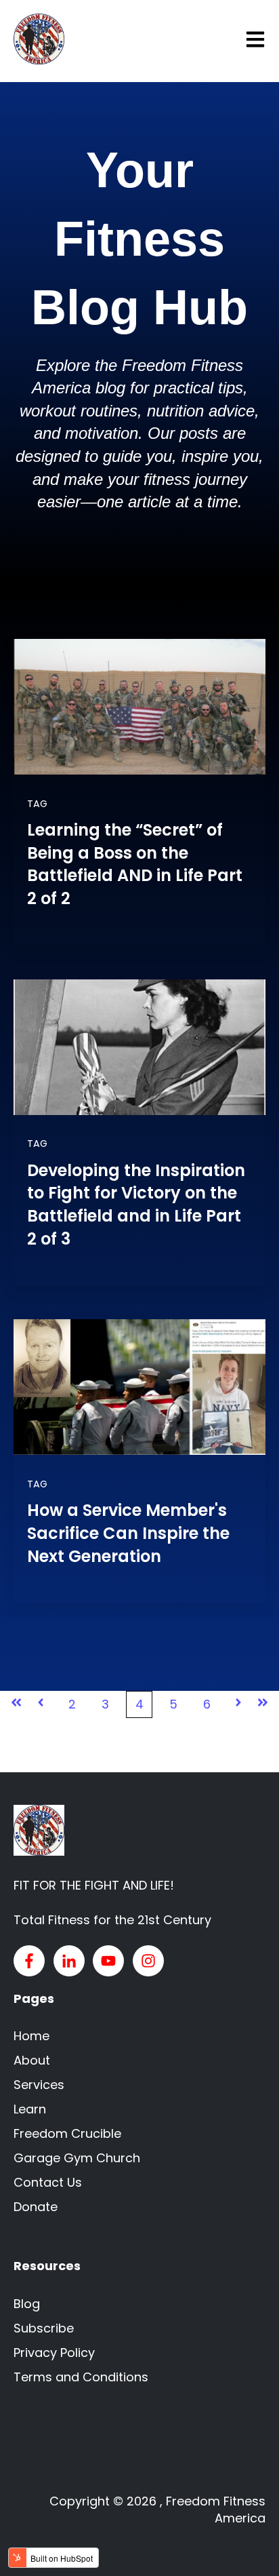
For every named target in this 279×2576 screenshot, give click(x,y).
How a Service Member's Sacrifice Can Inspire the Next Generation (128, 1533)
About (32, 2060)
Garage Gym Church (77, 2158)
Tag (37, 804)
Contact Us (48, 2182)
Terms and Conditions (81, 2377)
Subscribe (44, 2328)
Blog (27, 2304)
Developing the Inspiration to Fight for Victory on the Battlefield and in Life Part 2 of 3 (136, 1205)
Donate (36, 2207)
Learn (30, 2109)
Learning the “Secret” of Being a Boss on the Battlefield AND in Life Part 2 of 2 (135, 864)
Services (39, 2085)
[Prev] (41, 1704)
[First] (16, 1704)
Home (31, 2036)
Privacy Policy (54, 2353)
